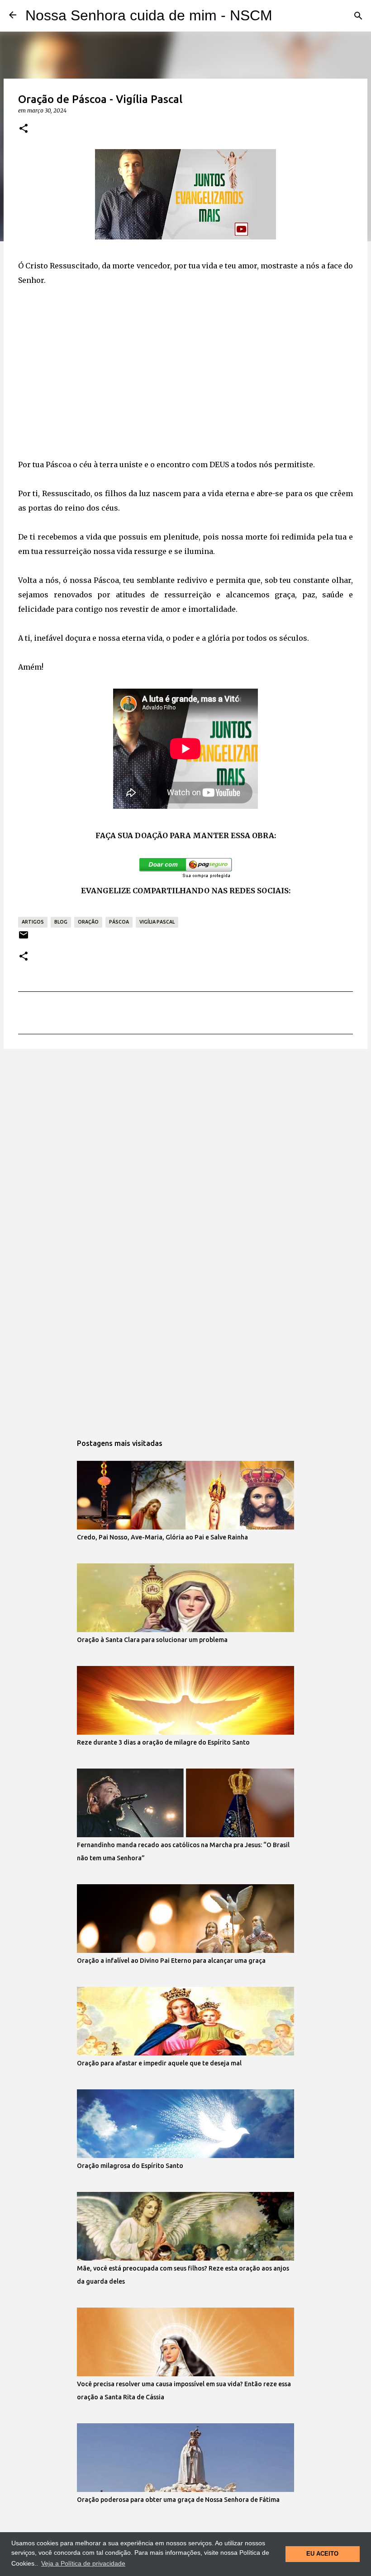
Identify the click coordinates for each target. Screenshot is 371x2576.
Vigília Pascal (157, 922)
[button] (24, 129)
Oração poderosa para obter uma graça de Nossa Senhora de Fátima (178, 2500)
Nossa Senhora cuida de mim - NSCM (149, 15)
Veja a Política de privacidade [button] (83, 2563)
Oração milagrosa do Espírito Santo (130, 2166)
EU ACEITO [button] (322, 2554)
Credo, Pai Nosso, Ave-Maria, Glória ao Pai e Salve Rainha (162, 1537)
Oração (88, 922)
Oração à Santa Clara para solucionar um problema (152, 1640)
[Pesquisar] (358, 16)
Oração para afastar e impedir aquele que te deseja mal (159, 2063)
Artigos (33, 922)
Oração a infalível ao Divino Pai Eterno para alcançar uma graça (171, 1961)
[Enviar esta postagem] (24, 938)
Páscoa (119, 922)
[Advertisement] (185, 380)
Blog (61, 922)
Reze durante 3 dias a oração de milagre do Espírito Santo (163, 1742)
